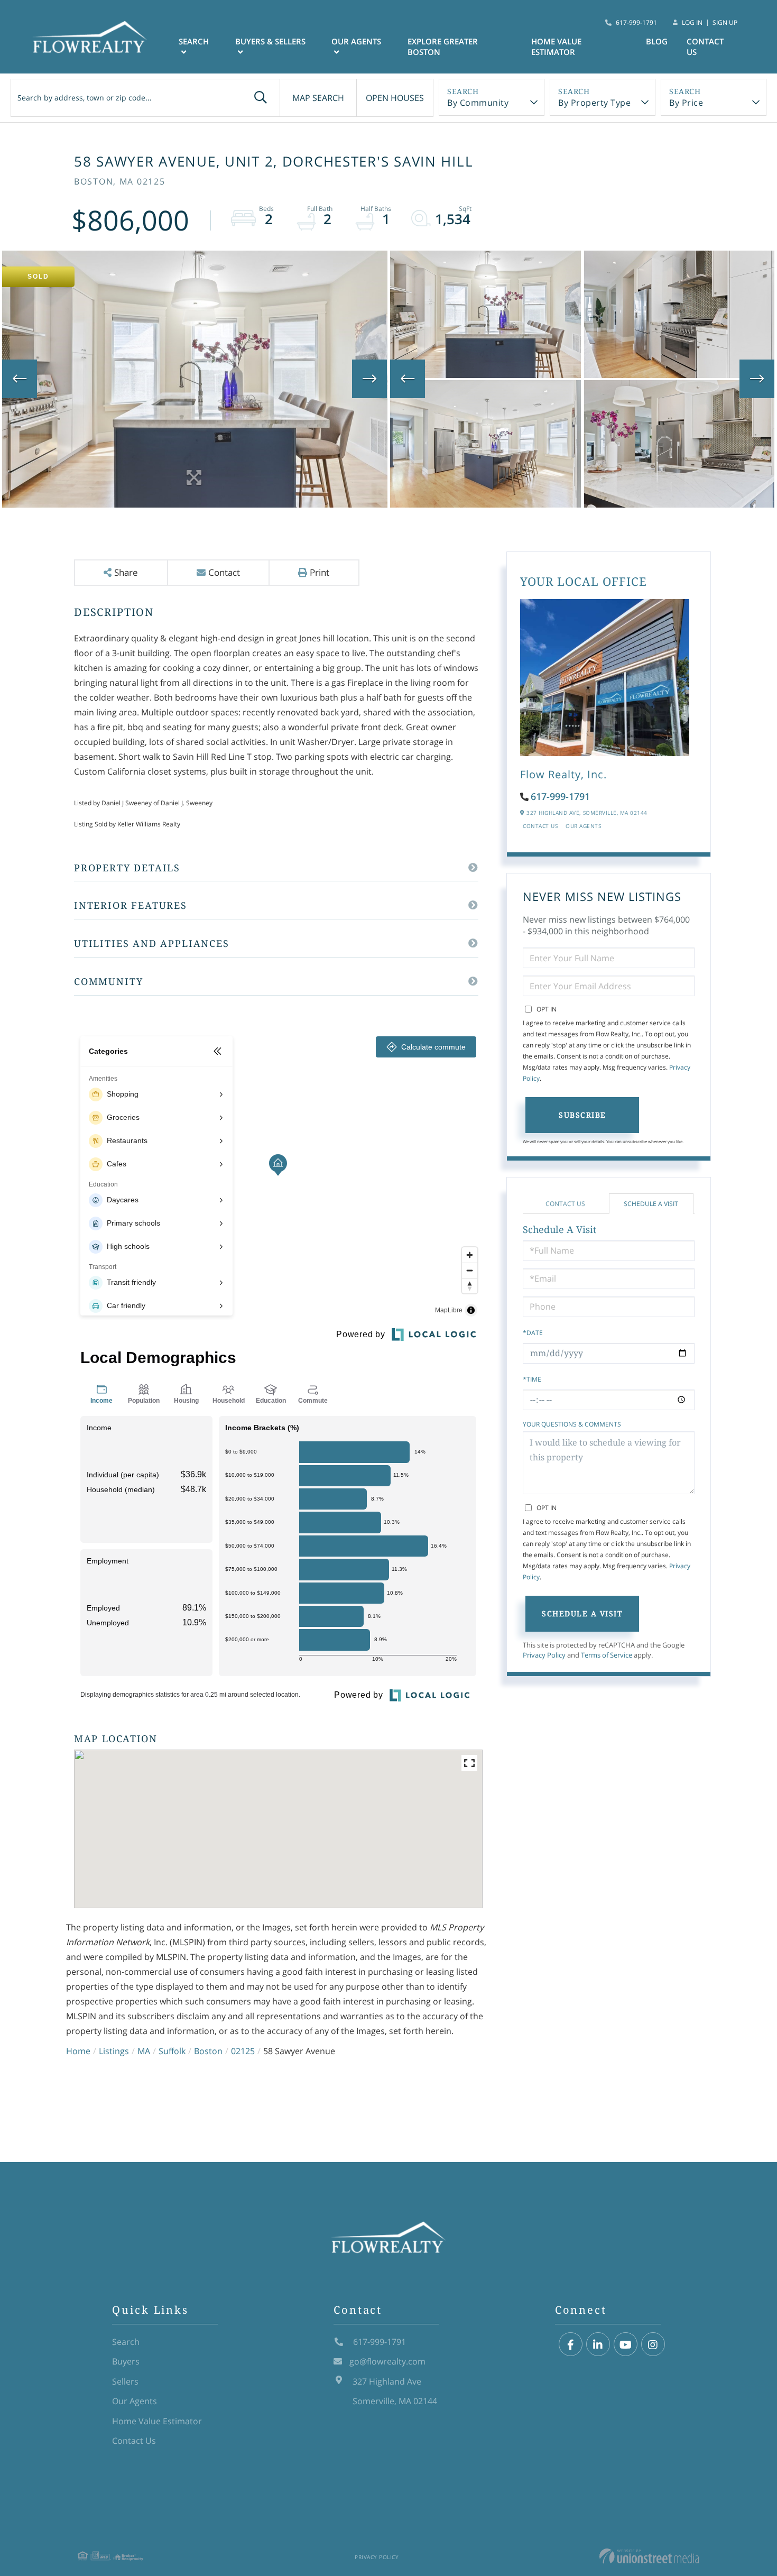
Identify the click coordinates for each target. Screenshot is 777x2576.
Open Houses (395, 98)
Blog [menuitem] (657, 41)
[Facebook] (571, 2345)
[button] (261, 98)
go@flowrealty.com (387, 2361)
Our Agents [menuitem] (356, 41)
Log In (692, 22)
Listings (114, 2051)
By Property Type (594, 103)
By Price (686, 103)
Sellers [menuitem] (125, 2381)
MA (144, 2051)
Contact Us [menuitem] (705, 47)
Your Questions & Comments (572, 1424)
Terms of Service (607, 1655)
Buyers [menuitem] (126, 2361)
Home (78, 2051)
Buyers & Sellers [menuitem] (270, 41)
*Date (533, 1333)
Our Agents (583, 826)
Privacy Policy (544, 1655)
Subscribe (582, 1115)
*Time (532, 1379)
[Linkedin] (598, 2345)
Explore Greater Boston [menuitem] (443, 47)
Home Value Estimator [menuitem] (556, 47)
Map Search (318, 98)
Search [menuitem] (194, 41)
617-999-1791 (636, 22)
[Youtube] (626, 2345)
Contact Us (540, 826)
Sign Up (725, 22)
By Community (478, 103)
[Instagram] (653, 2345)
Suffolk (172, 2051)
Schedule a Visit (651, 1204)
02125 (243, 2051)
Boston (208, 2051)
